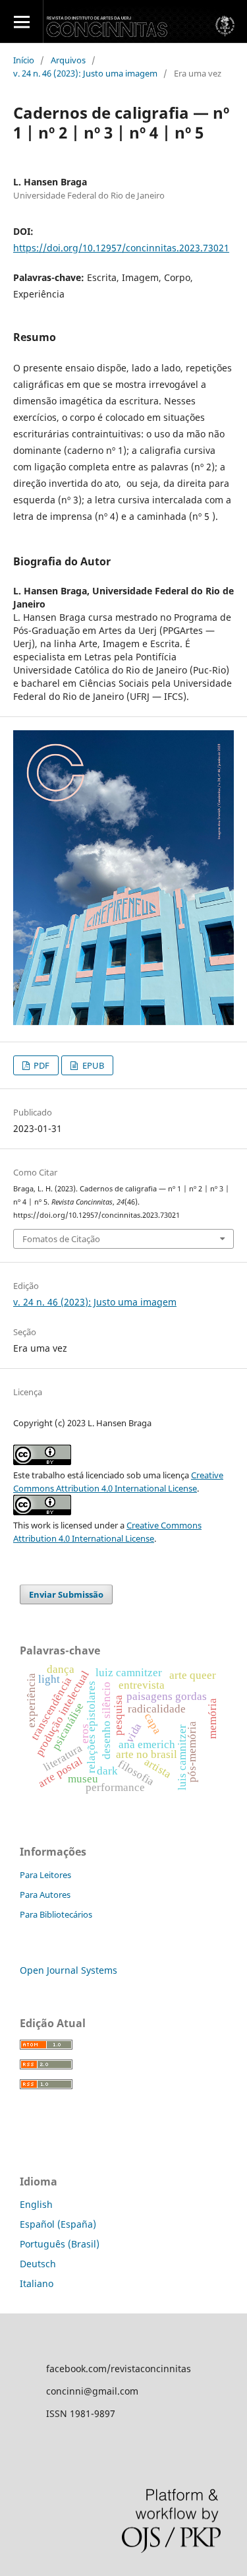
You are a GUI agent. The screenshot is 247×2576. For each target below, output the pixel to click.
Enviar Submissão (66, 1594)
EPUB (92, 1065)
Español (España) (58, 2224)
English (36, 2204)
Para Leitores (45, 1875)
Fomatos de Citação (61, 1239)
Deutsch (38, 2264)
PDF (41, 1065)
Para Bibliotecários (56, 1914)
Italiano (37, 2283)
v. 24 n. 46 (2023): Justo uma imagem (85, 73)
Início (24, 60)
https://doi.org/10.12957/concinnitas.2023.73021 (121, 248)
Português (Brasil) (60, 2244)
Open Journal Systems (69, 1970)
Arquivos (68, 60)
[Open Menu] (21, 21)
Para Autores (45, 1895)
